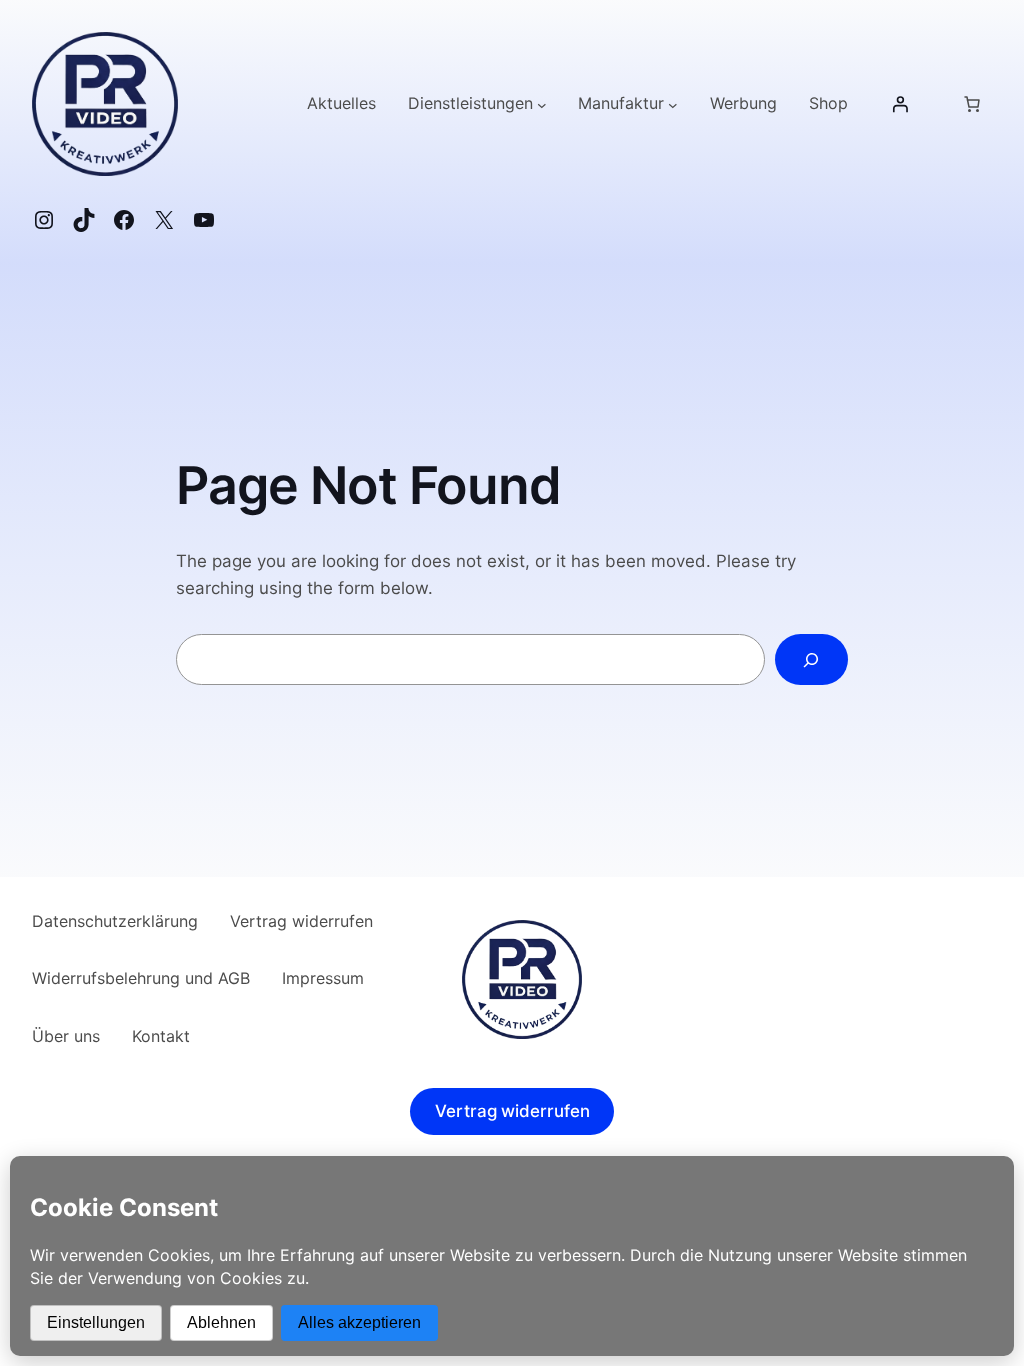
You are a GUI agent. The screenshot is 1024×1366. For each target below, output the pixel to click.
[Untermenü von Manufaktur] (673, 104)
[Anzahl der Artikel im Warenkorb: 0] (972, 104)
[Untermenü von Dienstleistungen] (542, 104)
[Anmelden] (900, 104)
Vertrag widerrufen (512, 1112)
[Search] (811, 659)
